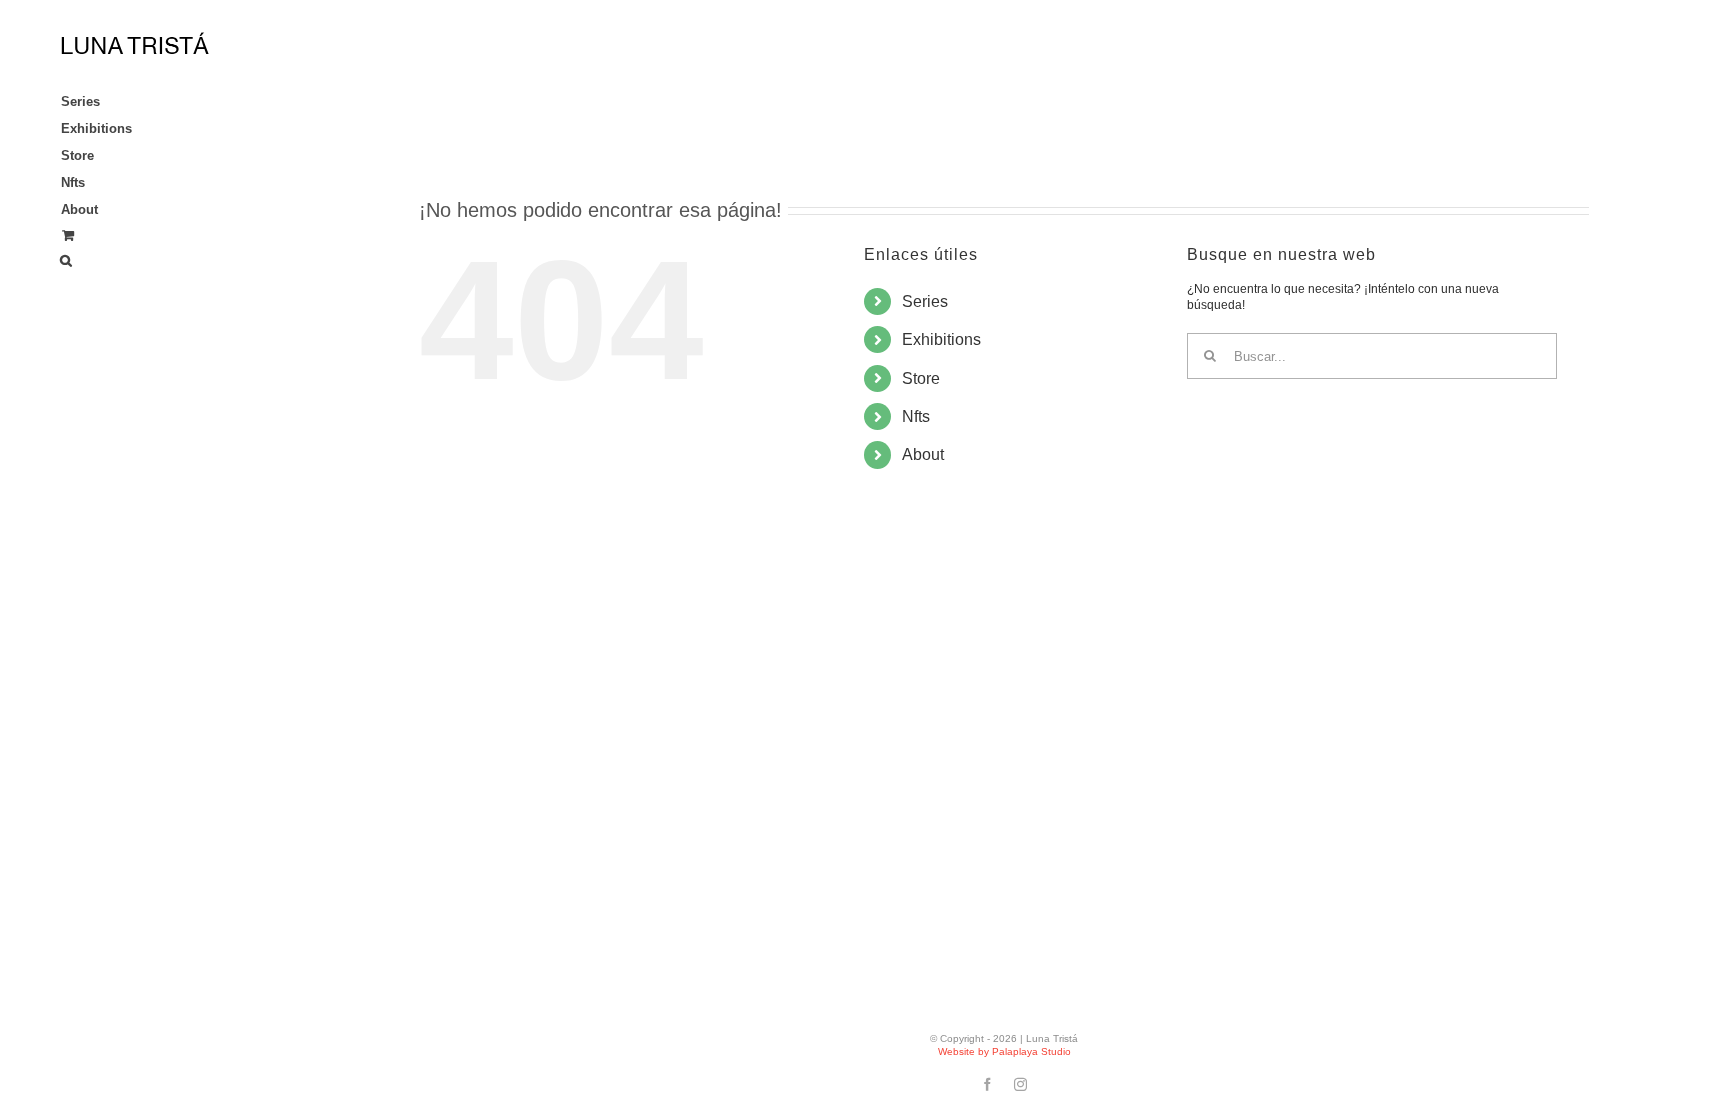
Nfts (916, 416)
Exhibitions (941, 339)
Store (921, 378)
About (923, 454)
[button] (140, 261)
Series (925, 301)
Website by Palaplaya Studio (1004, 1051)
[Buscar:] (1372, 356)
